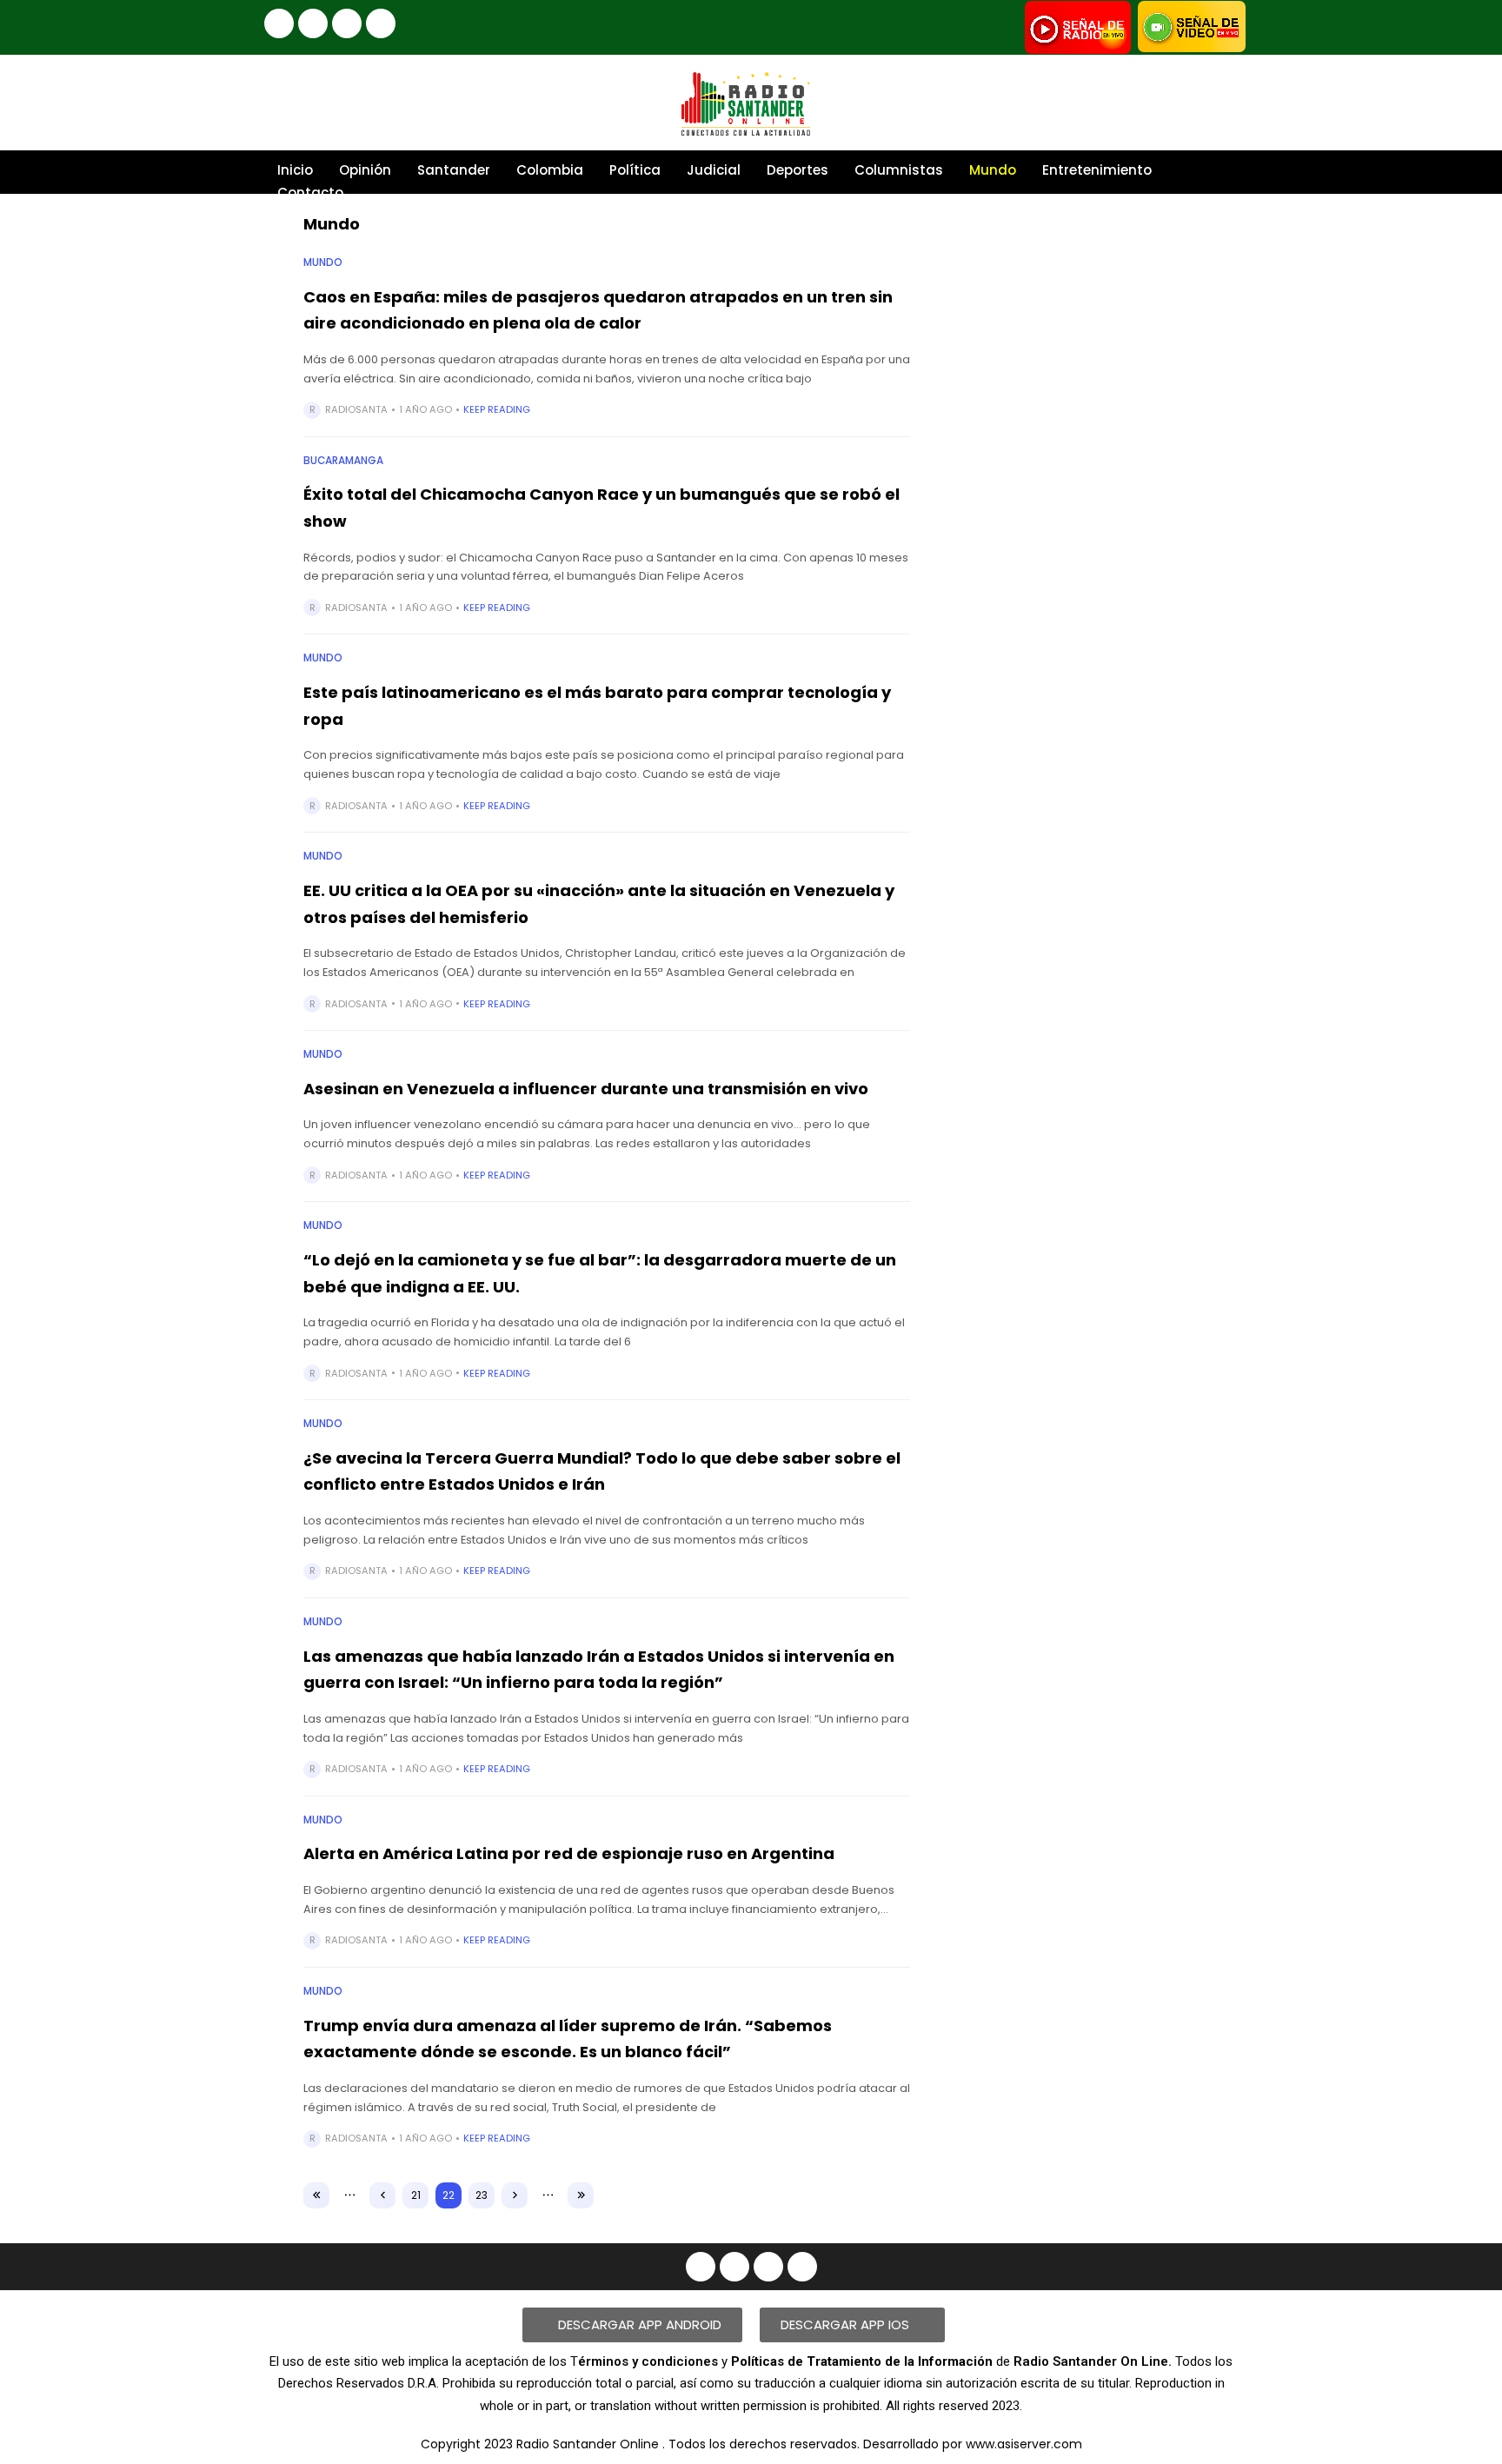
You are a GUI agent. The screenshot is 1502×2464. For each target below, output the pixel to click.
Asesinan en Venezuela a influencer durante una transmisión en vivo (586, 1089)
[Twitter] (381, 23)
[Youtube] (347, 23)
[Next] (515, 2195)
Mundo (323, 262)
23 (482, 2195)
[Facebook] (279, 23)
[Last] (581, 2195)
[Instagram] (313, 23)
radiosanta (356, 409)
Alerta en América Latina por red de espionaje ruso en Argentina (569, 1853)
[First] (316, 2195)
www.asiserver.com (1024, 2444)
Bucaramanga (343, 461)
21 (416, 2195)
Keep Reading (497, 409)
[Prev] (382, 2195)
